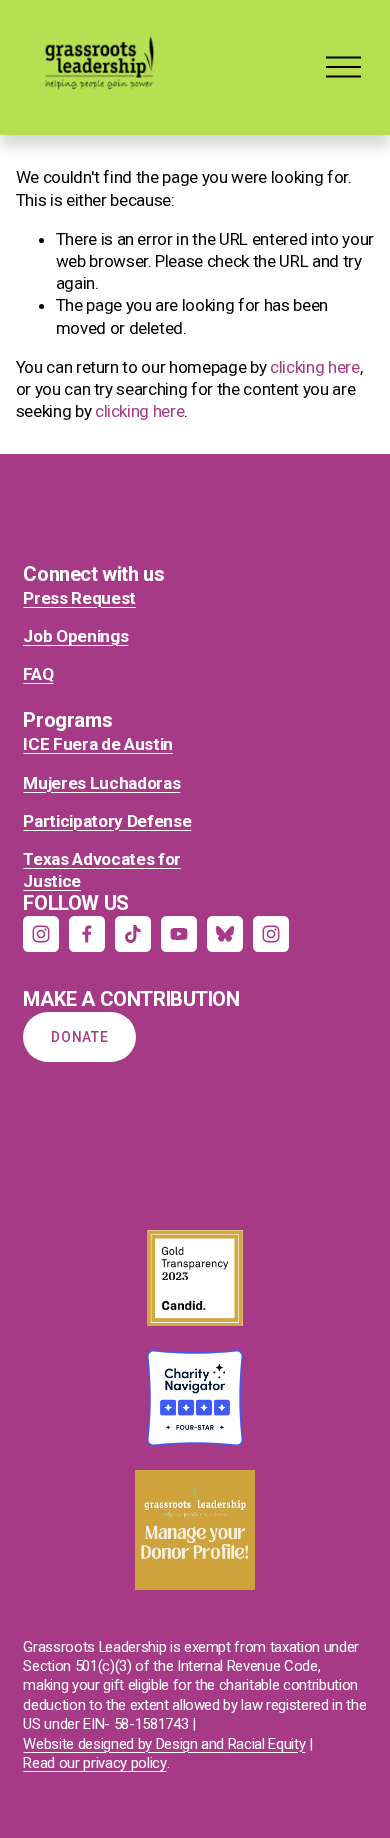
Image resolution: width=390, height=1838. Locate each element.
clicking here (315, 367)
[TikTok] (133, 934)
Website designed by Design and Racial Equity (164, 1744)
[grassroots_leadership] (271, 934)
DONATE (79, 1037)
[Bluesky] (225, 934)
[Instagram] (41, 934)
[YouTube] (179, 934)
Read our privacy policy (94, 1763)
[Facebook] (87, 934)
